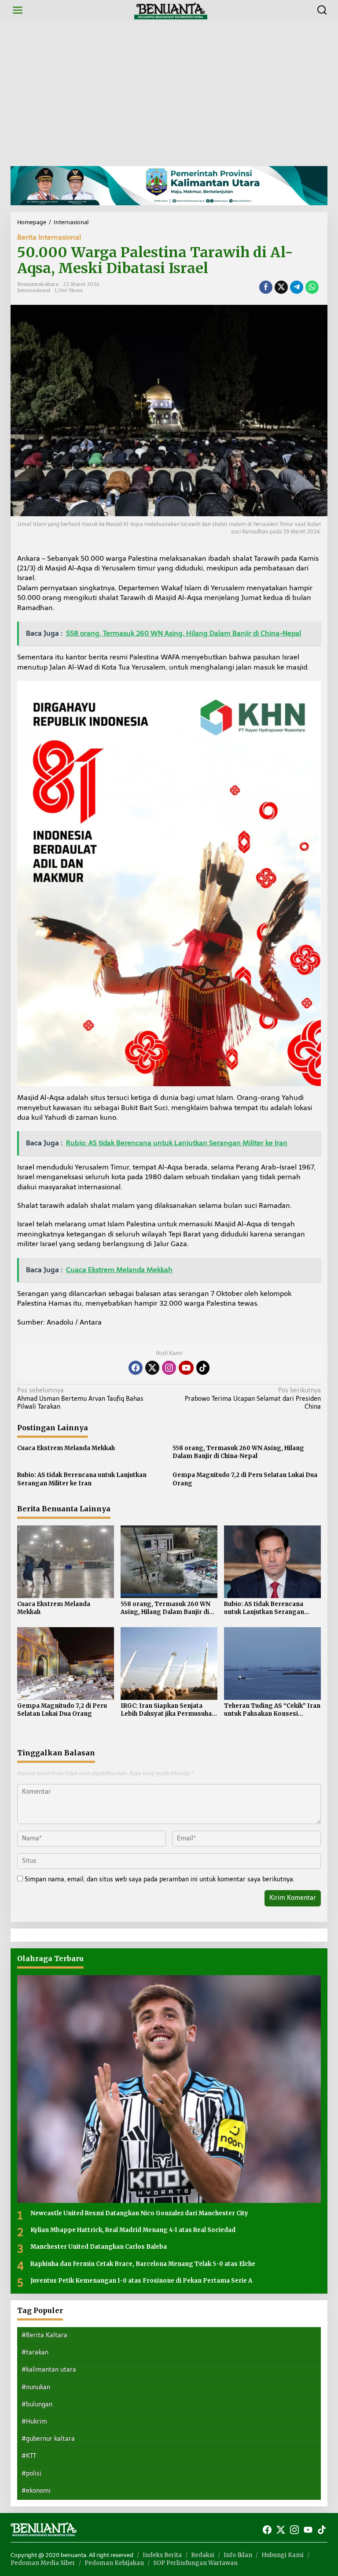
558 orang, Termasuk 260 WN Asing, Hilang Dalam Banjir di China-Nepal (238, 1452)
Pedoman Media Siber (43, 2563)
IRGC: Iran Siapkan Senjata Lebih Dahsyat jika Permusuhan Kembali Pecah (168, 1710)
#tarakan (35, 2352)
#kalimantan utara (49, 2370)
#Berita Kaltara (44, 2335)
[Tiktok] (203, 1368)
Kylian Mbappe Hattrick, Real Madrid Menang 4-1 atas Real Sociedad (133, 2230)
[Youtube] (186, 1368)
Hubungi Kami (283, 2555)
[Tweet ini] (281, 287)
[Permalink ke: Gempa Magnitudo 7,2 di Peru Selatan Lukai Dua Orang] (66, 1663)
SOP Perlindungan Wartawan (195, 2563)
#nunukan (36, 2387)
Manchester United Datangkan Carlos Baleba (99, 2247)
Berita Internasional (49, 237)
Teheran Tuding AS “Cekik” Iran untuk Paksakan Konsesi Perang (272, 1710)
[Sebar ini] (266, 287)
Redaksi (203, 2555)
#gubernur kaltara (48, 2439)
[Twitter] (152, 1368)
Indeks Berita (162, 2555)
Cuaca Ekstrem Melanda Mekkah (66, 1448)
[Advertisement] (169, 93)
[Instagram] (169, 1368)
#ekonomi (36, 2491)
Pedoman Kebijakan (114, 2563)
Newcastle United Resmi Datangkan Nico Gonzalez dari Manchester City (139, 2213)
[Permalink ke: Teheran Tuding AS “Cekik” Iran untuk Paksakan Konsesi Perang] (272, 1663)
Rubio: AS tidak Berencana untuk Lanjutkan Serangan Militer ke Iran (82, 1479)
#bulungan (37, 2404)
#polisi (31, 2474)
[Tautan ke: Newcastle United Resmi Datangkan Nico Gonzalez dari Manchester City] (169, 2089)
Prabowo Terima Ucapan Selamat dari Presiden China (253, 1398)
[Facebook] (136, 1368)
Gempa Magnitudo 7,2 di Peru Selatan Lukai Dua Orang (245, 1479)
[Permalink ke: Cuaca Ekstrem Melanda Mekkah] (66, 1561)
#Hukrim (34, 2422)
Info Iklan (238, 2555)
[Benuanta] (171, 10)
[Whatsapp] (312, 287)
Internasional (34, 290)
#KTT (29, 2456)
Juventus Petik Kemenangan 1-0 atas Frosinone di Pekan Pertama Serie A (141, 2281)
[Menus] (18, 10)
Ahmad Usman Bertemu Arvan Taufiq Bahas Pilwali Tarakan (80, 1398)
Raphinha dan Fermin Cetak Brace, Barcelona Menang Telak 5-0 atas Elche (143, 2264)
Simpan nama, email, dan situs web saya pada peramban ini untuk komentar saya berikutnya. (160, 1879)
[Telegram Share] (297, 287)
